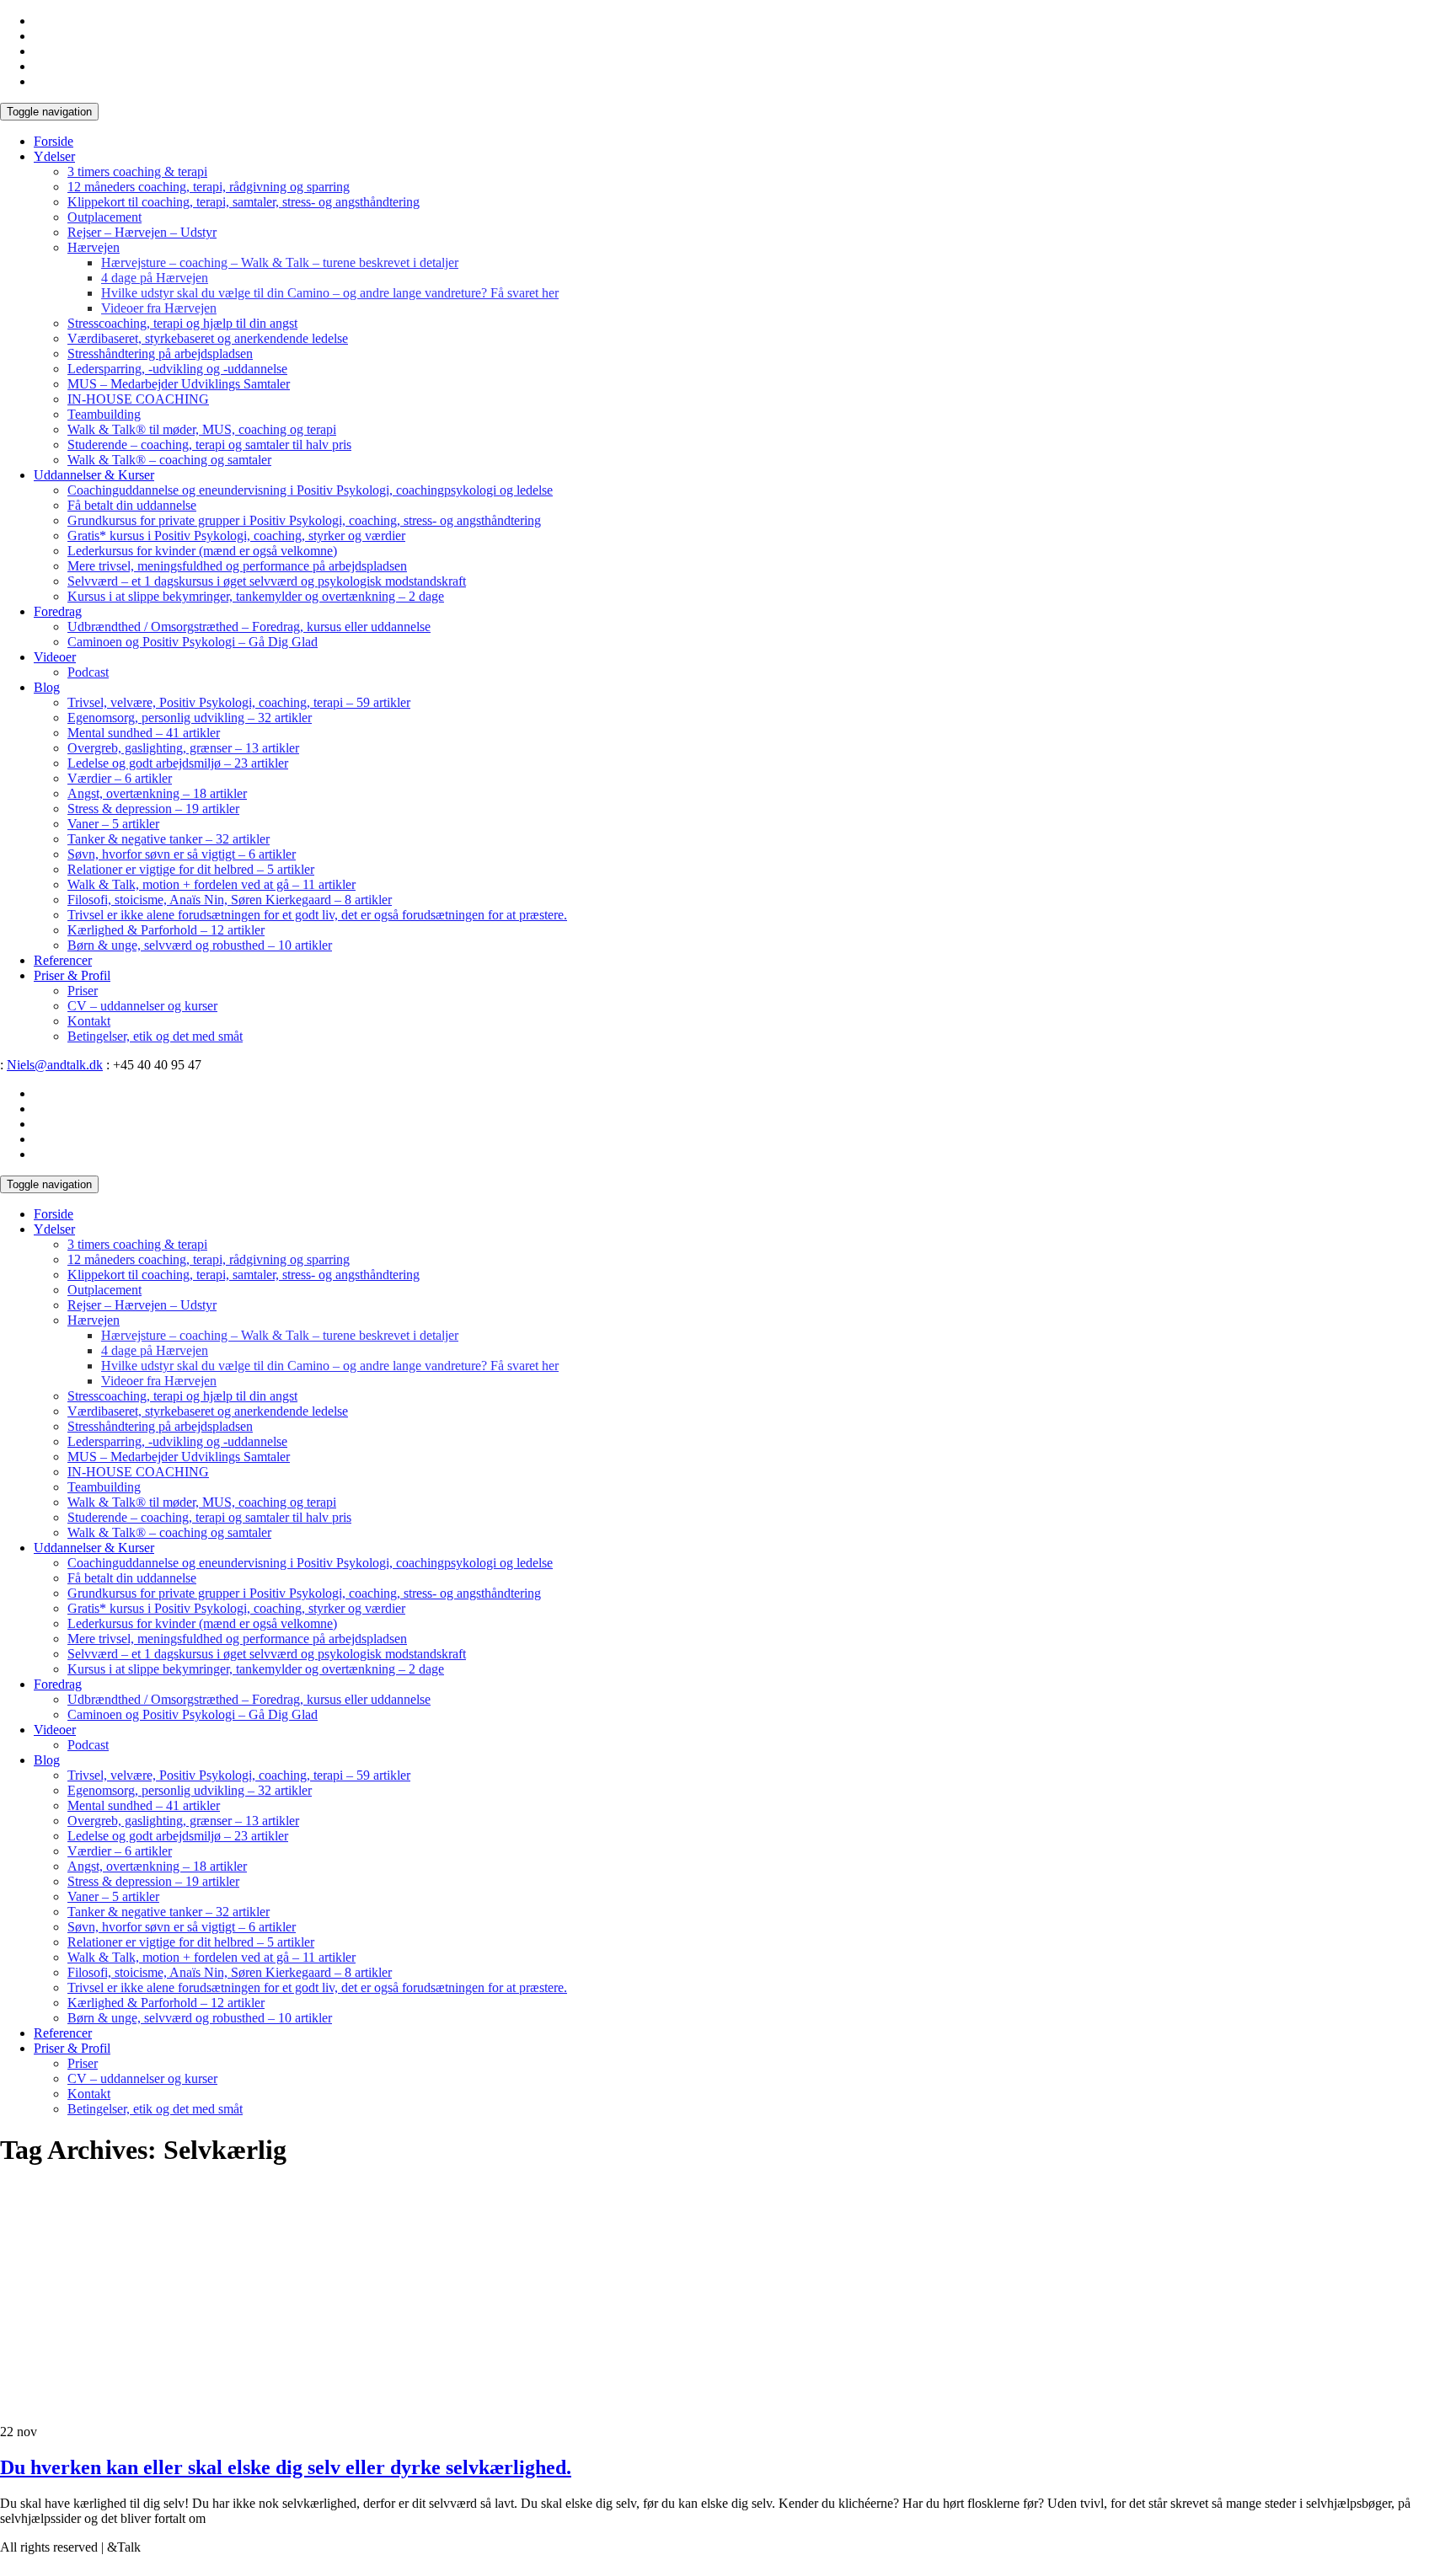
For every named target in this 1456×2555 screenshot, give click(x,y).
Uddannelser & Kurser (94, 475)
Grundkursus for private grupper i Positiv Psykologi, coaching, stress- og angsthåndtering (304, 520)
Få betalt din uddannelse (132, 505)
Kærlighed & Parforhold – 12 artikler (166, 930)
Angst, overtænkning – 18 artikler (157, 793)
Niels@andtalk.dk (55, 1065)
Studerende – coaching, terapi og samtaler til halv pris (209, 445)
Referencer (63, 960)
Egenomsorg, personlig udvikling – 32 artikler (190, 718)
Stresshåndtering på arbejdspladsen (160, 354)
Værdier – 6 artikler (120, 778)
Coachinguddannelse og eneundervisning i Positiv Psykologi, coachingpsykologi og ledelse (310, 490)
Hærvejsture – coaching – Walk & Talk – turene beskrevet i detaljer (280, 262)
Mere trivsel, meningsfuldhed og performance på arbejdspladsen (237, 566)
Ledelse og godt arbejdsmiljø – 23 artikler (178, 763)
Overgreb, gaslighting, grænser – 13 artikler (183, 748)
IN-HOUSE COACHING (138, 399)
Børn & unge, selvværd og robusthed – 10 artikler (200, 945)
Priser (83, 991)
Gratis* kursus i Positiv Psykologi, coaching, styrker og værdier (236, 536)
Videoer (55, 657)
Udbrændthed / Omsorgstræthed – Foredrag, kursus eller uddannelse (249, 627)
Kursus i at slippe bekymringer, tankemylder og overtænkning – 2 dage (256, 596)
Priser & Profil (72, 975)
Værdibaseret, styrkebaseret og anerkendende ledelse (208, 338)
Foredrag (58, 611)
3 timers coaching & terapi (137, 171)
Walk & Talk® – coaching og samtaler (169, 460)
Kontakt (89, 1021)
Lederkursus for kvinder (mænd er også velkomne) (202, 551)
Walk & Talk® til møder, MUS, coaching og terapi (202, 429)
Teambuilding (104, 414)
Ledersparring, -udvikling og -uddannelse (177, 369)
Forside (54, 141)
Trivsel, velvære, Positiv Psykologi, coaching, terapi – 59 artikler (239, 702)
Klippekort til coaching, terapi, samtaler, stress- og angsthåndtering (244, 202)
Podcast (88, 672)
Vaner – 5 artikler (113, 824)
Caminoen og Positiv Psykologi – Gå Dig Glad (193, 642)
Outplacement (104, 217)
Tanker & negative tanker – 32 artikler (169, 839)
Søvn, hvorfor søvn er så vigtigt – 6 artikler (182, 854)
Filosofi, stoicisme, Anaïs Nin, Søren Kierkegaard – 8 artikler (230, 900)
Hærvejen (94, 247)
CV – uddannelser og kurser (142, 1006)
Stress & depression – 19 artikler (153, 809)
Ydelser (54, 156)
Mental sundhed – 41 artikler (144, 733)
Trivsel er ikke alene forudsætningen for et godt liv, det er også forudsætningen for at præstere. (317, 915)
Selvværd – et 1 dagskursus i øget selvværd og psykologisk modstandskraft (267, 581)
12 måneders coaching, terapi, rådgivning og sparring (209, 187)
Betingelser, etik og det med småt (155, 1036)
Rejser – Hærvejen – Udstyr (142, 232)
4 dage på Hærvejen (155, 278)
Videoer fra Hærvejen (159, 308)
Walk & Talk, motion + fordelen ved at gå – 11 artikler (211, 884)
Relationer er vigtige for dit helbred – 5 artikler (191, 869)
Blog (47, 687)
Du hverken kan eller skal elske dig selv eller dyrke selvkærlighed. (286, 2467)
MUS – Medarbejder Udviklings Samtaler (179, 384)
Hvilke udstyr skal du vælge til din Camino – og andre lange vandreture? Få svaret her (330, 293)
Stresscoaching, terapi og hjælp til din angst (182, 323)
